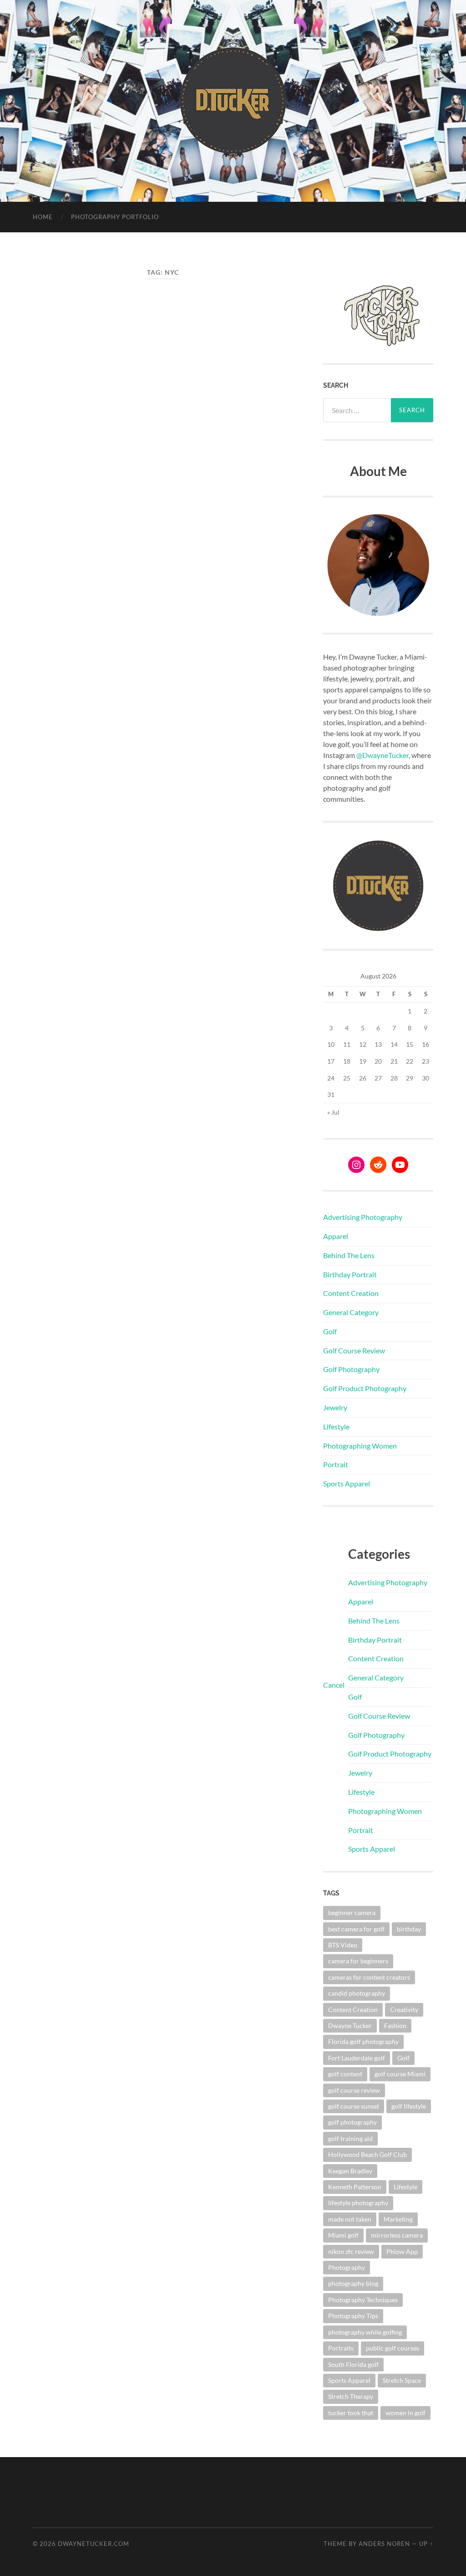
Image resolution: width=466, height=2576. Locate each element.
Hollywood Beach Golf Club (367, 2154)
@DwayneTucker (382, 755)
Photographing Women (360, 1446)
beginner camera (352, 1913)
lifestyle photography (358, 2203)
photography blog (353, 2283)
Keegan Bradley (350, 2171)
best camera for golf (356, 1929)
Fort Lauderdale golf (357, 2058)
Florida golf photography (363, 2041)
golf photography (352, 2122)
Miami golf (343, 2235)
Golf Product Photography (365, 1388)
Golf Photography (351, 1369)
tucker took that (351, 2413)
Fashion (395, 2025)
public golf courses (393, 2348)
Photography (347, 2267)
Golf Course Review (354, 1350)
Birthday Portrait (350, 1274)
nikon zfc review (351, 2251)
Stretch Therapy (351, 2396)
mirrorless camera (397, 2235)
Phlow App (402, 2251)
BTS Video (343, 1945)
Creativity (404, 2010)
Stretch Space (402, 2380)
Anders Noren (384, 2544)
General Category (351, 1312)
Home (43, 217)
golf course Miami (400, 2074)
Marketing (398, 2219)
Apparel (336, 1236)
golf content (345, 2074)
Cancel (334, 1685)
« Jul (333, 1112)
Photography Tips (353, 2316)
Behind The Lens (349, 1255)
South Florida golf (353, 2364)
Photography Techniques (363, 2300)
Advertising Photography (363, 1217)
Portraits (341, 2348)
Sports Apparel (347, 1483)
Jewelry (335, 1407)
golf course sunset (354, 2106)
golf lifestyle (409, 2106)
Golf (330, 1331)
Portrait (336, 1464)
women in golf (405, 2413)
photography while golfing (365, 2332)
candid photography (357, 1993)
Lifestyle (336, 1426)
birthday (409, 1929)
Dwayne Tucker (350, 2025)
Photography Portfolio (115, 217)
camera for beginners (358, 1961)
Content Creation (351, 1293)
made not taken (350, 2219)
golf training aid (350, 2138)
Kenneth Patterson (355, 2187)
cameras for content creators (369, 1977)
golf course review (354, 2090)
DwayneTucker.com (94, 2544)
